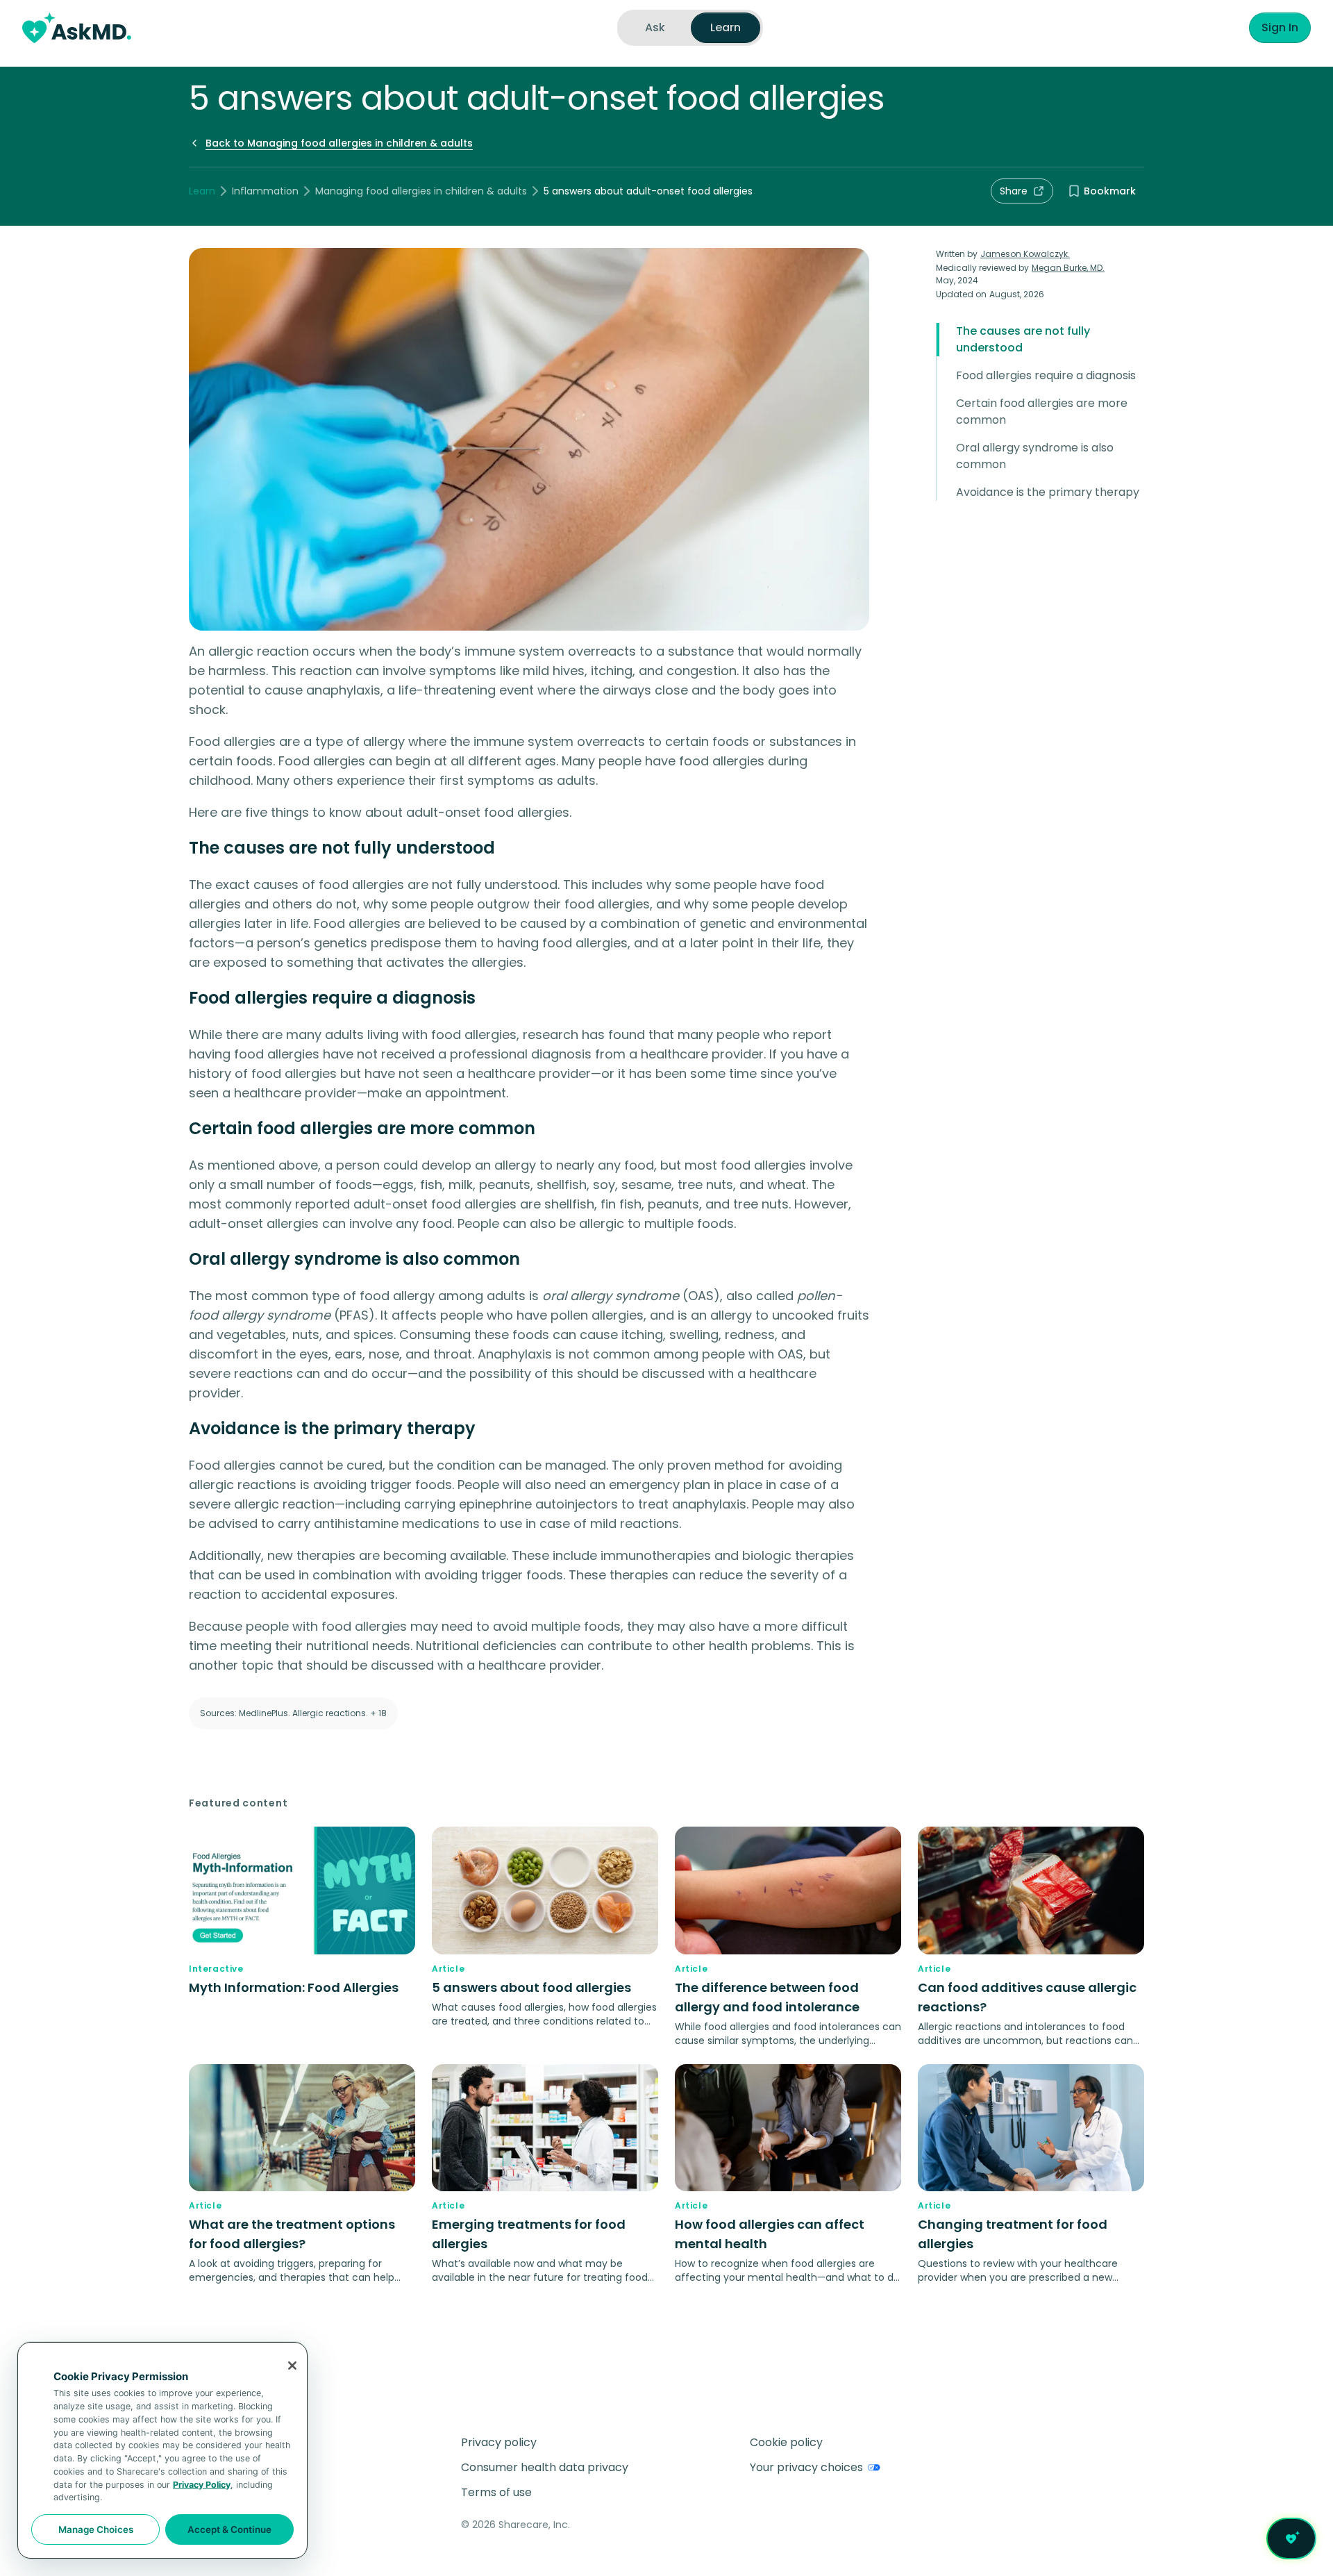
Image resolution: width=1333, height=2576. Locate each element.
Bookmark (1110, 191)
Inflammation (265, 191)
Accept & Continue (229, 2529)
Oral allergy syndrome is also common (1035, 456)
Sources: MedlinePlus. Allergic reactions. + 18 (293, 1713)
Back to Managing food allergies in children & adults (339, 143)
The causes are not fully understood (1023, 339)
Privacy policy (499, 2442)
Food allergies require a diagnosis (1046, 375)
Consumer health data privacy (545, 2467)
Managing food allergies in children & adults (421, 191)
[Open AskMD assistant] (1291, 2538)
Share (1014, 191)
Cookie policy (786, 2442)
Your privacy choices (806, 2467)
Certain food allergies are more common (1042, 412)
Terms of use (496, 2492)
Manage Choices (96, 2529)
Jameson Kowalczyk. (1025, 254)
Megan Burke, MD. (1068, 268)
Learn (202, 191)
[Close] (292, 2366)
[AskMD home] (77, 28)
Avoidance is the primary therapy (1048, 492)
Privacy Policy (202, 2485)
